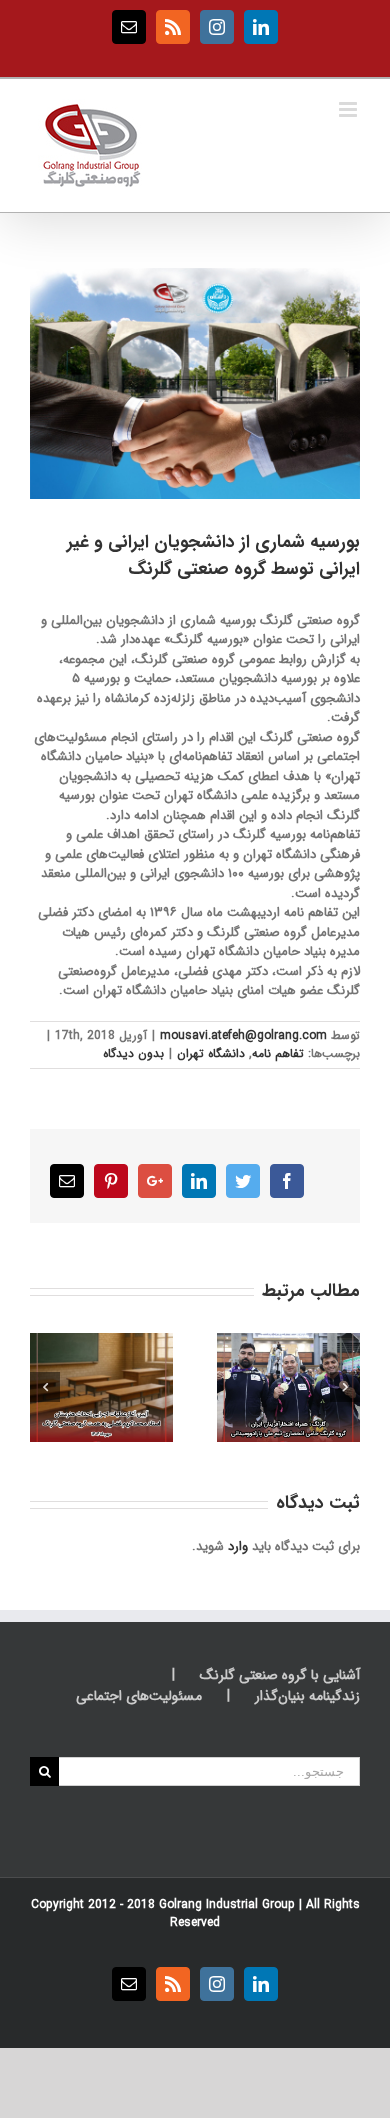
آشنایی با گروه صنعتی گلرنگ (280, 1675)
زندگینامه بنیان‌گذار (307, 1696)
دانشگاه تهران (211, 1053)
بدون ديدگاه (133, 1053)
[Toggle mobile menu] (349, 109)
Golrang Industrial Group (227, 1904)
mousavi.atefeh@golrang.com (243, 1035)
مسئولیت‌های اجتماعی (139, 1696)
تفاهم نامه (278, 1053)
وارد (238, 1546)
